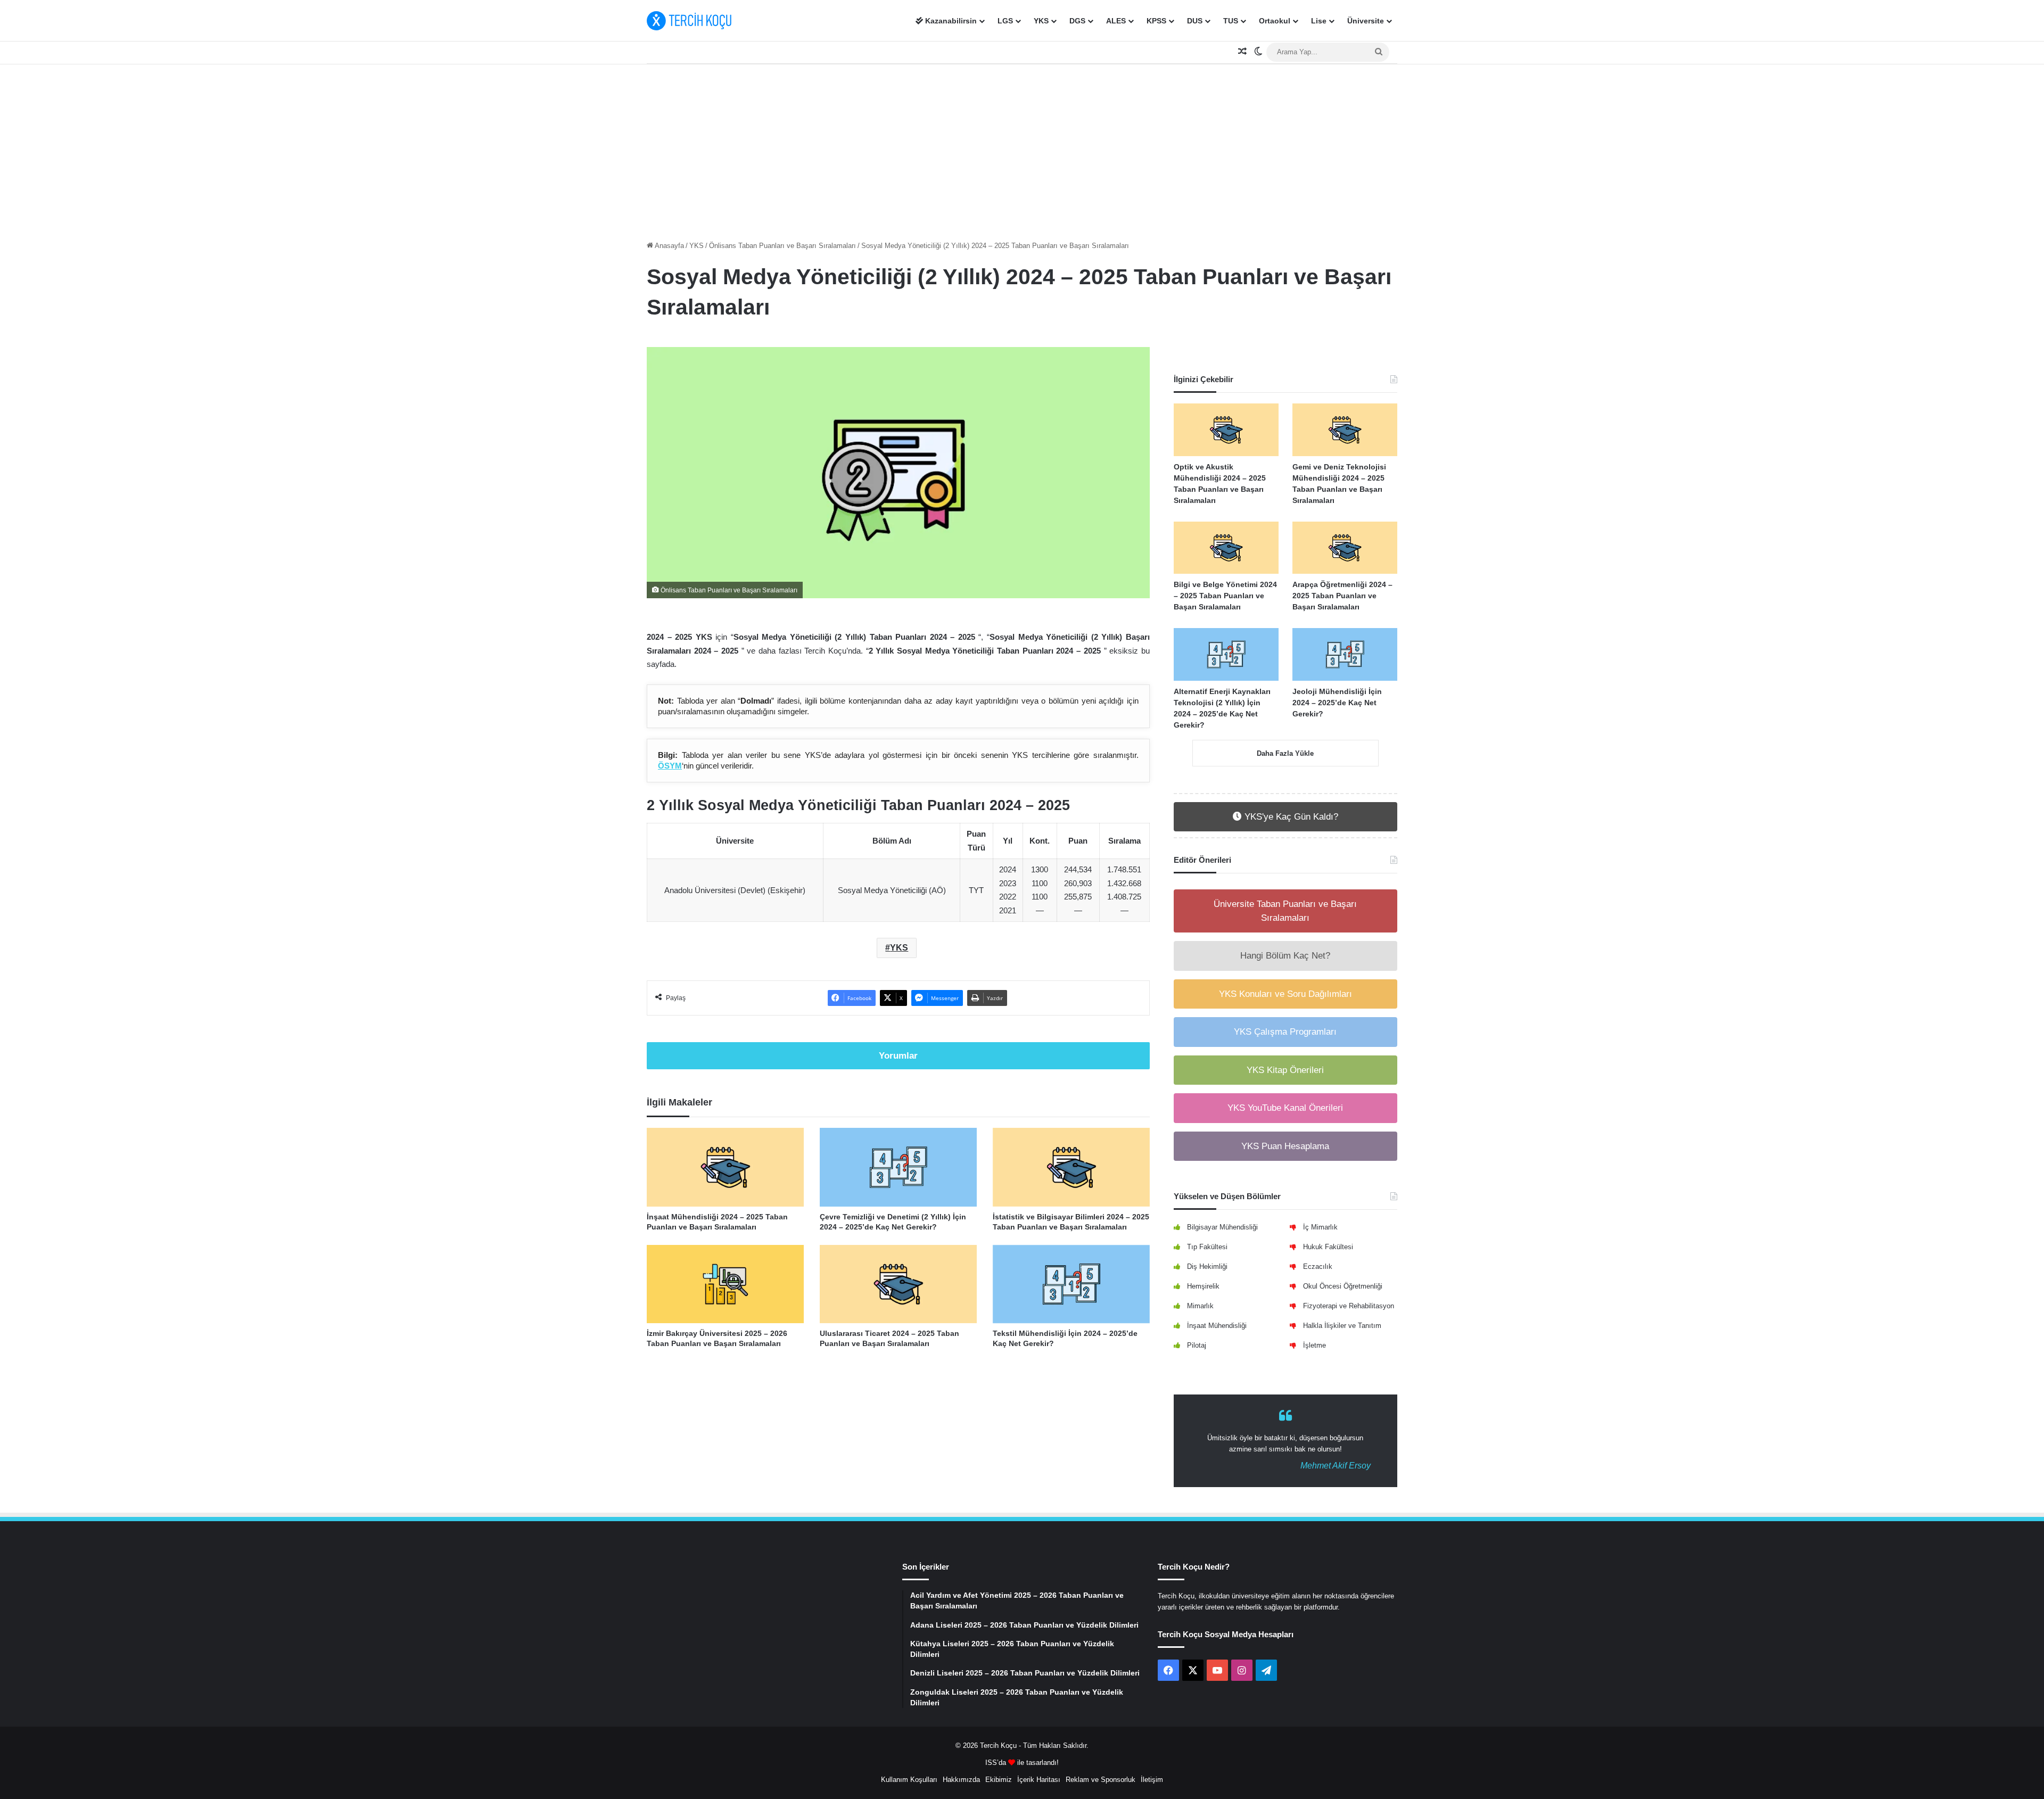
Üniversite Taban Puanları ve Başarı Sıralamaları (1285, 911)
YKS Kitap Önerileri (1285, 1070)
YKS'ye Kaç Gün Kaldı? (1290, 817)
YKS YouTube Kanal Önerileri (1285, 1108)
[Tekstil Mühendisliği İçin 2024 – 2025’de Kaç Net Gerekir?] (1071, 1284)
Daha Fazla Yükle (1285, 753)
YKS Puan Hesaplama (1285, 1146)
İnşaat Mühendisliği (1217, 1326)
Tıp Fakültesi (1207, 1247)
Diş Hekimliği (1207, 1266)
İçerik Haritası (1039, 1780)
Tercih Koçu (998, 1746)
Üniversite (1366, 21)
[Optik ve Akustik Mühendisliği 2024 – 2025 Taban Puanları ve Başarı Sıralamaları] (1226, 430)
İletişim (1152, 1780)
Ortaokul (1275, 21)
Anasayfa (669, 246)
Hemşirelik (1203, 1286)
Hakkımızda (961, 1780)
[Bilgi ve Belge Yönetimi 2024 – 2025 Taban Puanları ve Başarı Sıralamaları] (1226, 548)
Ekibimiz (999, 1780)
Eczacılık (1318, 1266)
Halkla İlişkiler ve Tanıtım (1342, 1326)
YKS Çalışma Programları (1285, 1032)
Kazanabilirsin (950, 21)
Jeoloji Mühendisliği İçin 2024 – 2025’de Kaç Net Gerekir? (1337, 703)
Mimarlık (1200, 1306)
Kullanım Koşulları (909, 1780)
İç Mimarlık (1320, 1227)
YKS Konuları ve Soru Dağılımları (1285, 994)
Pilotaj (1197, 1345)
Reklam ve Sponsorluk (1101, 1780)
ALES (1116, 21)
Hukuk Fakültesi (1328, 1247)
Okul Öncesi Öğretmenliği (1343, 1286)
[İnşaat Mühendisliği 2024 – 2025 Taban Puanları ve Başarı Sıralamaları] (725, 1167)
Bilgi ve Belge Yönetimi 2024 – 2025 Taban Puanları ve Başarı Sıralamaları (1225, 596)
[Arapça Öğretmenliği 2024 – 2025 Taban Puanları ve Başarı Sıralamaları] (1345, 548)
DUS (1195, 21)
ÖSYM (670, 766)
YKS (1041, 21)
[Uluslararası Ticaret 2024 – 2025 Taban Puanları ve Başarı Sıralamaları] (898, 1284)
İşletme (1314, 1345)
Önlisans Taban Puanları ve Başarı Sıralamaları (782, 246)
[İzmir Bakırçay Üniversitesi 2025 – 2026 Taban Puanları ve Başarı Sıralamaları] (725, 1284)
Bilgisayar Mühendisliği (1222, 1227)
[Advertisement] (1022, 150)
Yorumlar (898, 1056)
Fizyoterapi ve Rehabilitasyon (1349, 1306)
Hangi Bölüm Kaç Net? (1285, 956)
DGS (1077, 21)
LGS (1005, 21)
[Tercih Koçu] (689, 21)
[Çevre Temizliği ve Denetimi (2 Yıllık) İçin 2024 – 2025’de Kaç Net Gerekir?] (898, 1167)
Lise (1319, 21)
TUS (1231, 21)
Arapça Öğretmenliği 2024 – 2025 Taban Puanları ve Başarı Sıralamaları (1342, 596)
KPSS (1156, 21)
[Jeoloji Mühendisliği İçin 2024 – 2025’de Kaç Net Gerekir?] (1345, 654)
